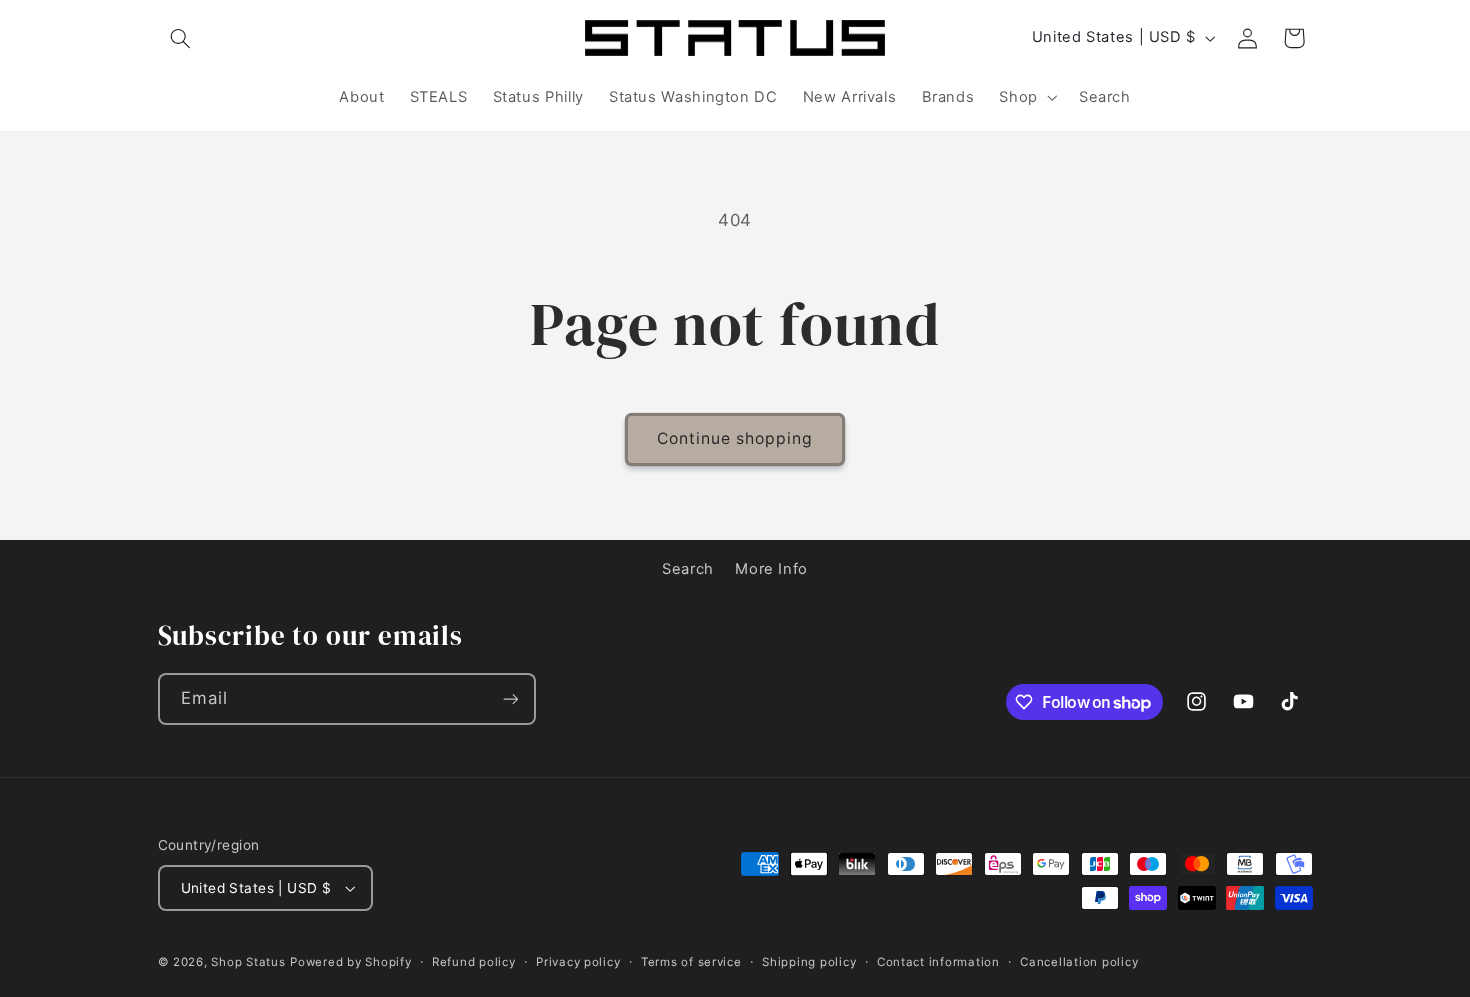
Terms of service (691, 962)
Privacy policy (578, 962)
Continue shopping (735, 438)
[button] (181, 38)
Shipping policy (809, 962)
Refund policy (474, 962)
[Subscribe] (510, 698)
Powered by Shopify (350, 962)
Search (688, 569)
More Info (771, 569)
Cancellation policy (1079, 962)
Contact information (938, 962)
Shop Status (248, 962)
